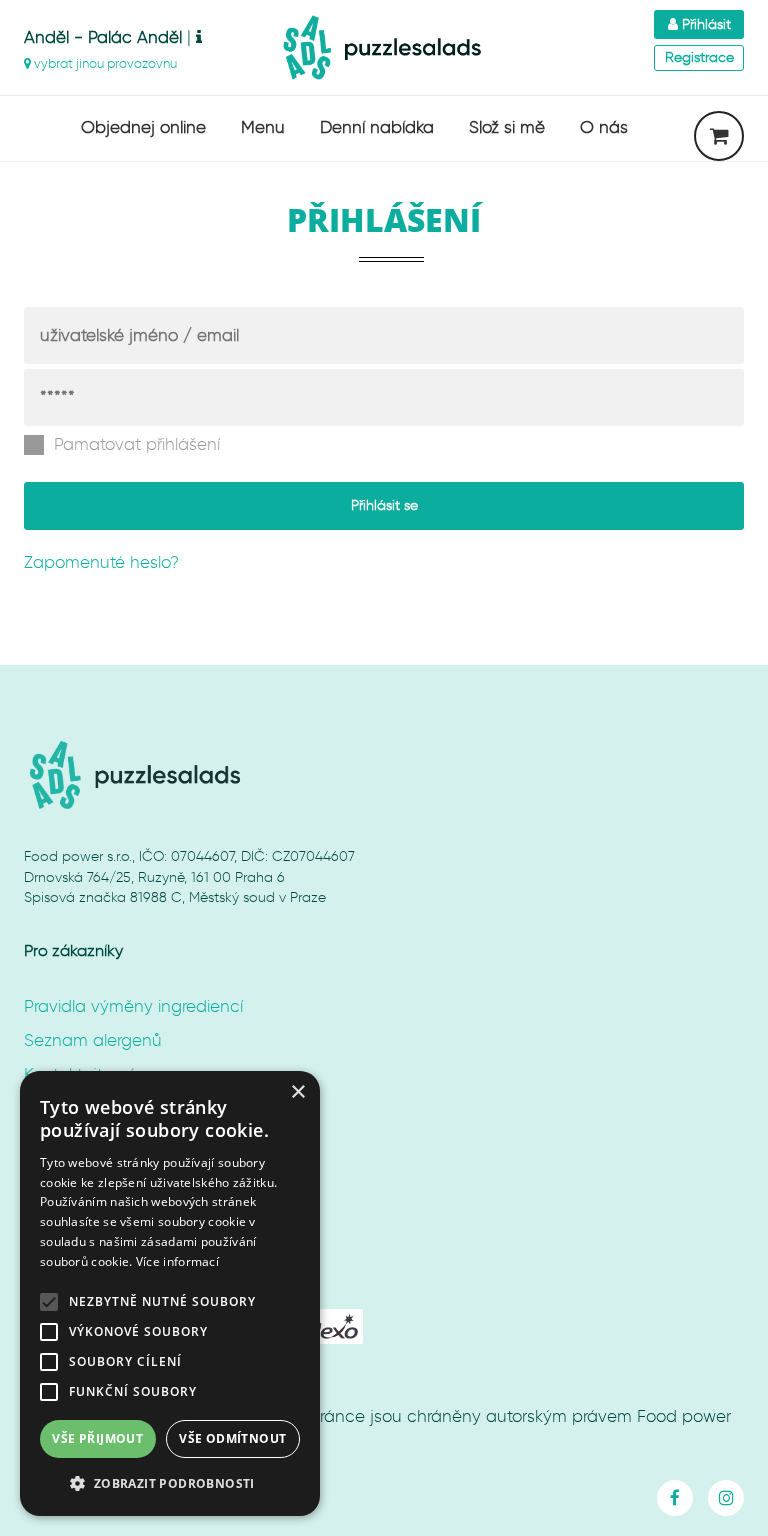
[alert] (170, 1293)
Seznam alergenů (93, 1040)
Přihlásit (704, 24)
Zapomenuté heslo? (101, 562)
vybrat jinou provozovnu (104, 63)
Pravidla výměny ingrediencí (133, 1006)
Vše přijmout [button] (97, 1438)
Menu (263, 127)
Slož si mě (507, 127)
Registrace (699, 57)
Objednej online (143, 127)
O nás (604, 127)
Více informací (177, 1261)
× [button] (297, 1092)
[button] (170, 1483)
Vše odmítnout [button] (232, 1438)
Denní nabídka (377, 127)
